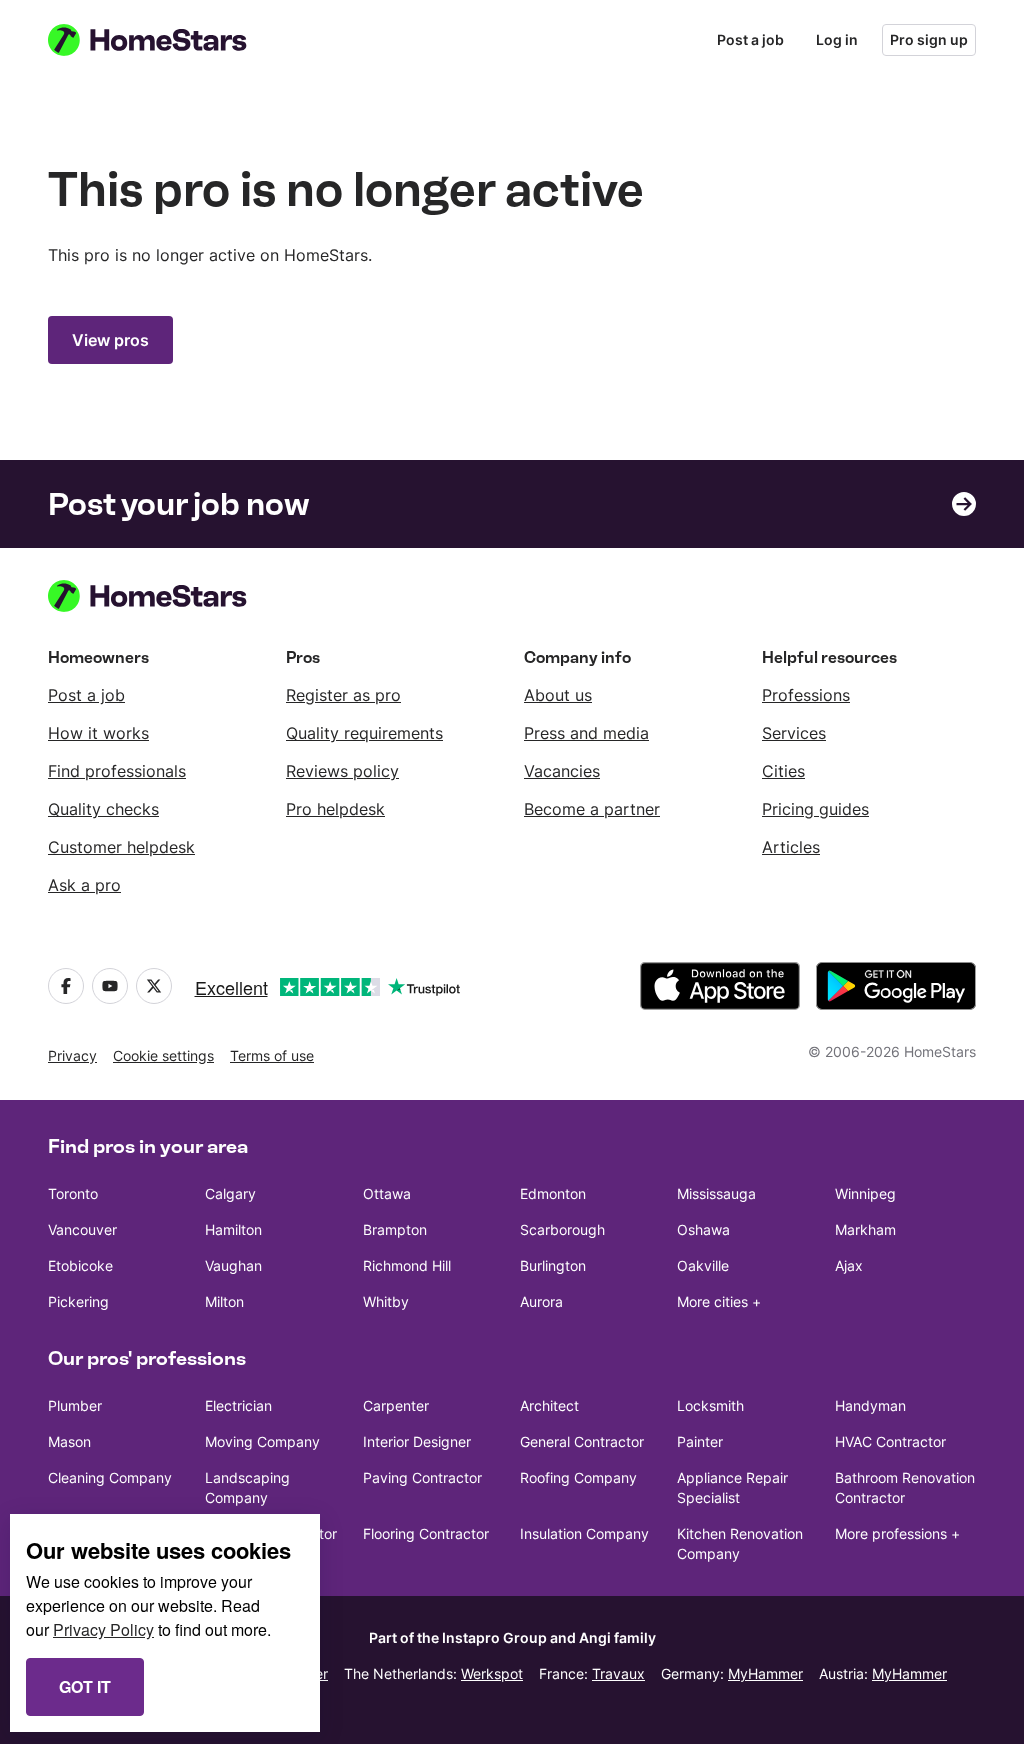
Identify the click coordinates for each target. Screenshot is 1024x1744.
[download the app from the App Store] (720, 986)
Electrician (238, 1405)
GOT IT (85, 1686)
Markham (865, 1229)
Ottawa (387, 1193)
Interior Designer (417, 1441)
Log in (837, 39)
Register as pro (343, 695)
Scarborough (562, 1229)
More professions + (897, 1533)
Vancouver (82, 1229)
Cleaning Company (110, 1477)
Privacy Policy (103, 1629)
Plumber (75, 1405)
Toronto (73, 1193)
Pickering (78, 1301)
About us (558, 695)
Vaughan (233, 1265)
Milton (224, 1301)
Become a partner (592, 809)
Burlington (553, 1265)
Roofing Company (578, 1477)
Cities (783, 771)
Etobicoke (80, 1265)
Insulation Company (584, 1533)
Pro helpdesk (335, 809)
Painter (700, 1441)
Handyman (870, 1405)
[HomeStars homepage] (166, 40)
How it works (98, 733)
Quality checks (103, 809)
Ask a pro (84, 885)
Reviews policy (342, 771)
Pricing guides (815, 809)
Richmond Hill (407, 1265)
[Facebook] (66, 986)
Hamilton (233, 1229)
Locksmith (710, 1405)
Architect (549, 1405)
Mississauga (716, 1193)
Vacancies (562, 771)
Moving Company (262, 1441)
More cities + (719, 1301)
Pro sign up (929, 39)
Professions (806, 695)
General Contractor (582, 1441)
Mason (69, 1441)
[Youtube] (110, 986)
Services (794, 733)
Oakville (703, 1265)
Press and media (586, 733)
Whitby (386, 1301)
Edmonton (553, 1193)
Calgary (230, 1193)
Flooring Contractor (426, 1533)
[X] (154, 986)
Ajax (849, 1265)
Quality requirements (364, 733)
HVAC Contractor (890, 1441)
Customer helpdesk (121, 847)
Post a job (750, 39)
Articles (791, 847)
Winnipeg (865, 1193)
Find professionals (117, 771)
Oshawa (703, 1229)
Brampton (395, 1229)
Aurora (541, 1301)
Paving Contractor (422, 1477)
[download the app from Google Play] (896, 986)
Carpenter (396, 1405)
